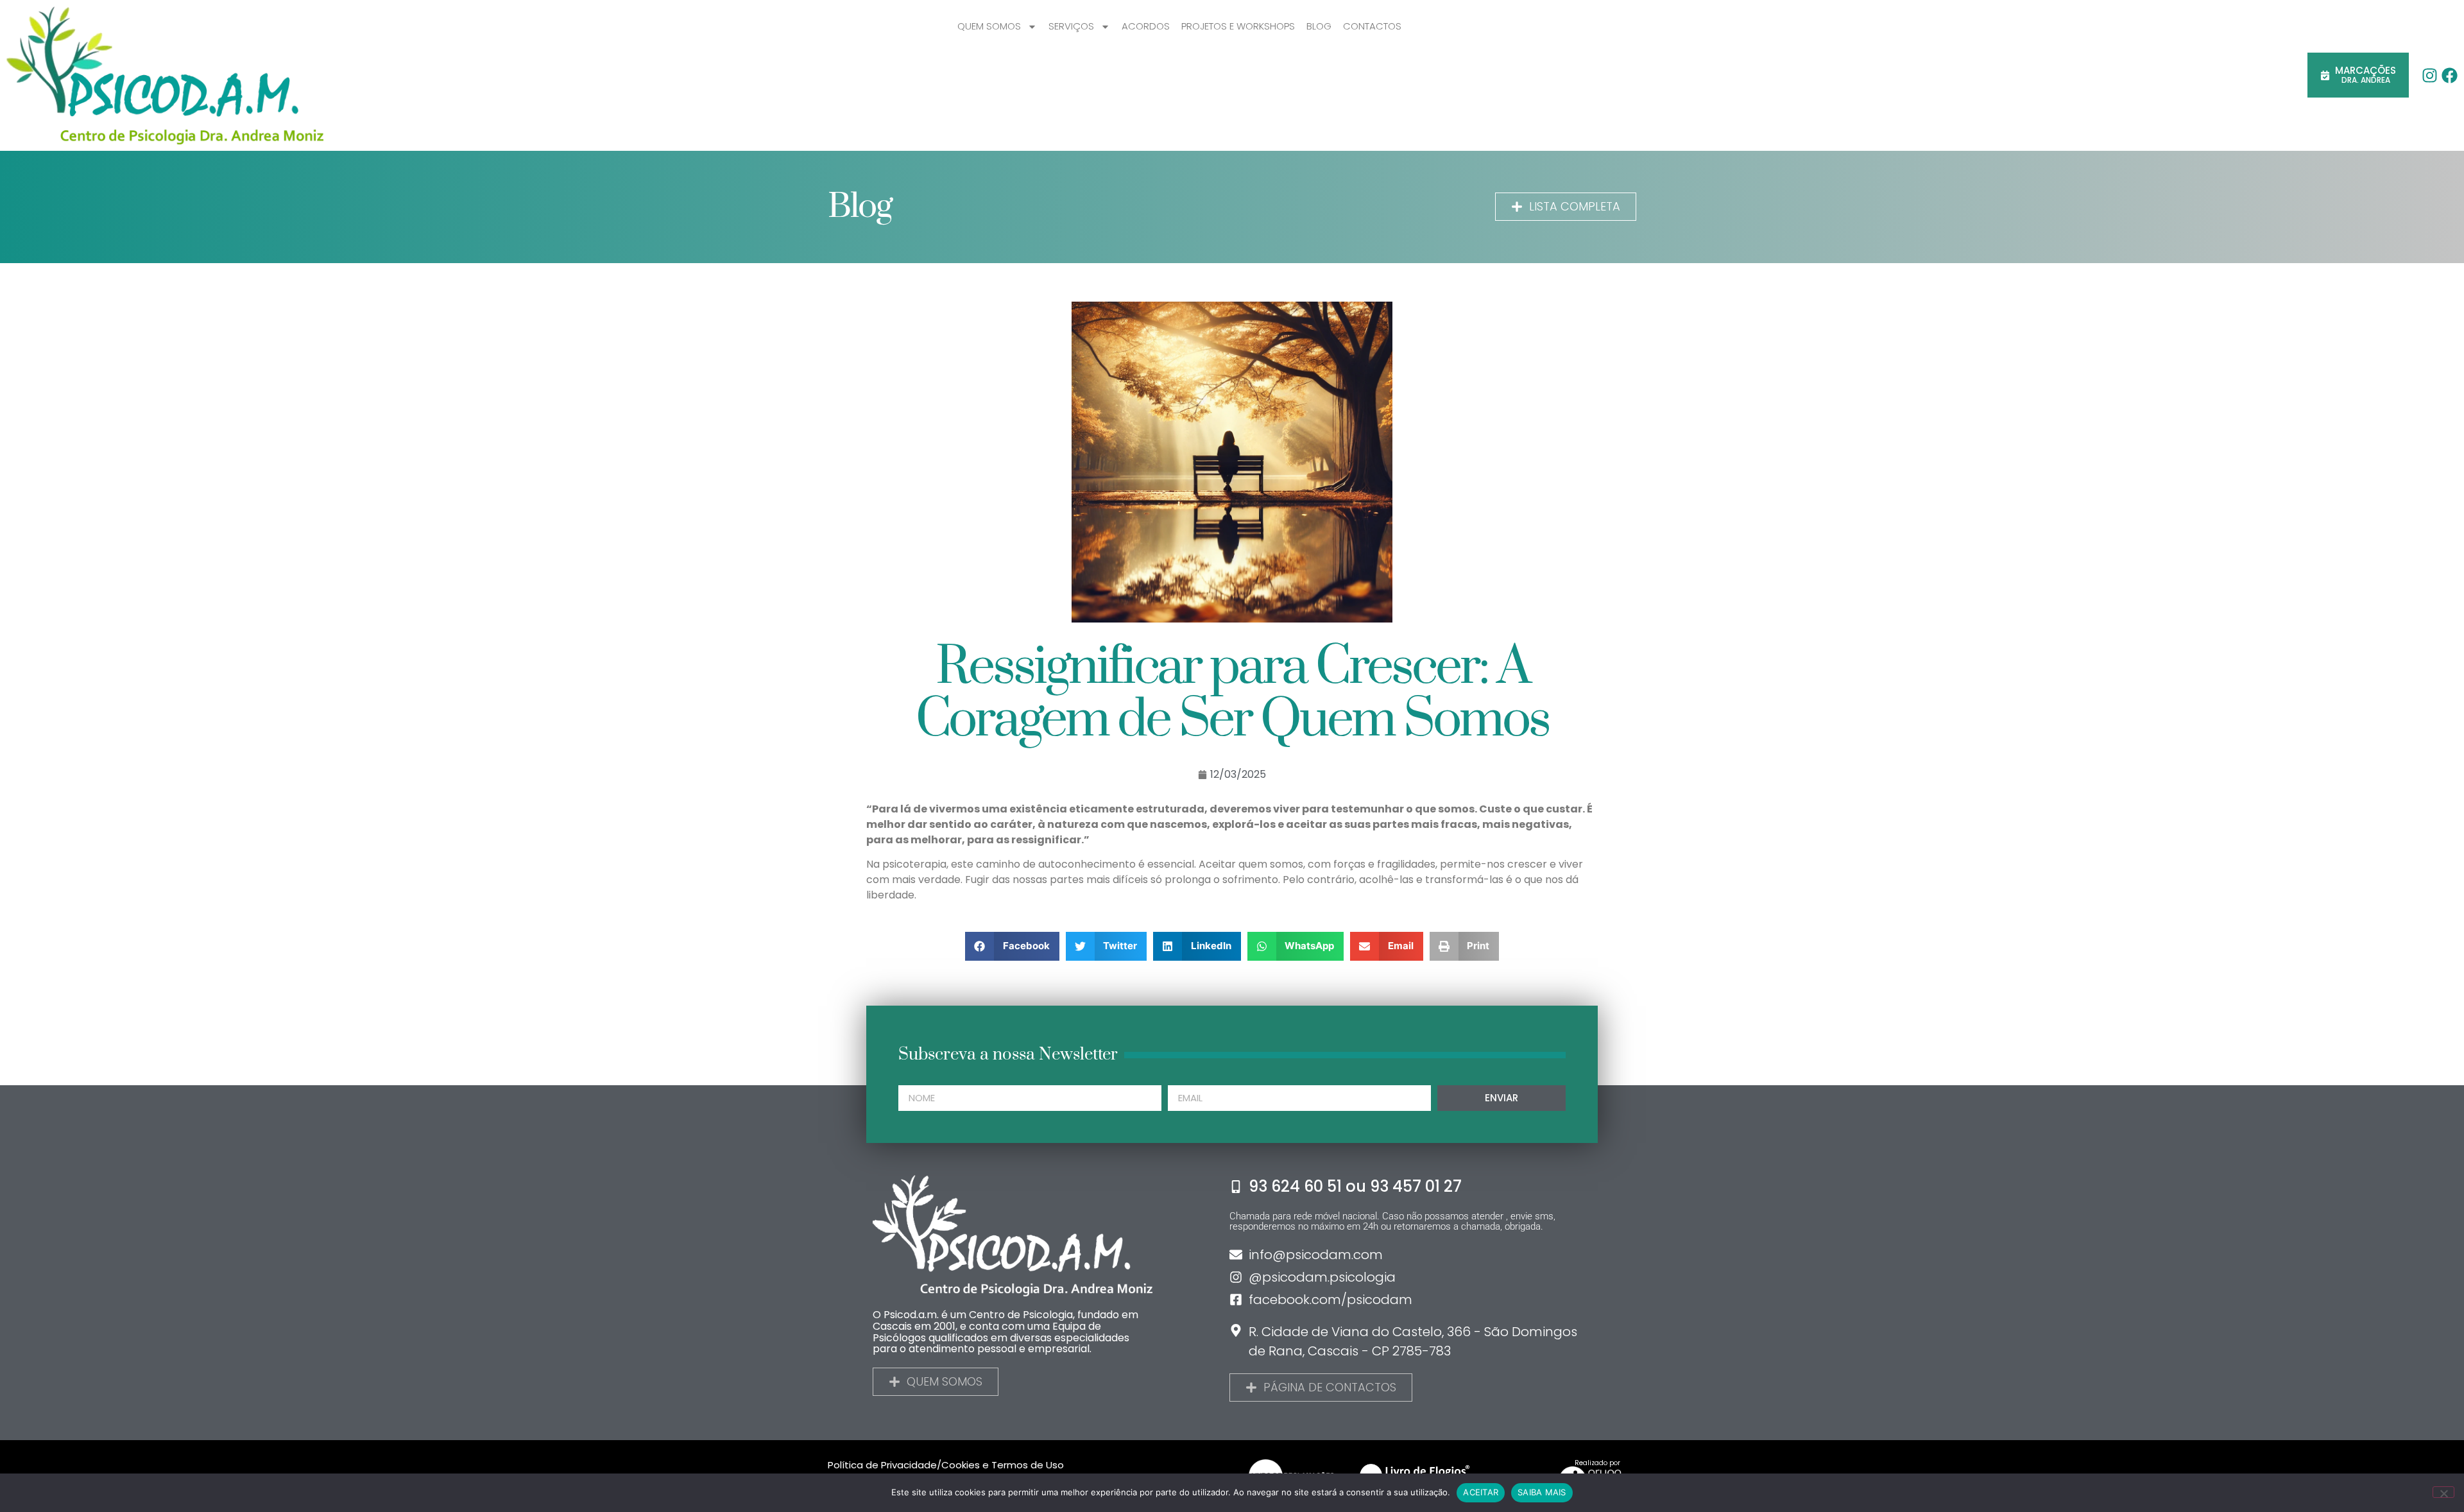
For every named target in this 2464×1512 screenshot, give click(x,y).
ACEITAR (1481, 1492)
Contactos (1372, 26)
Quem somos (989, 26)
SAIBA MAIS (1542, 1492)
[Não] (2443, 1492)
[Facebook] (2450, 75)
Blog (1319, 26)
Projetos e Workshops (1238, 26)
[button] (1012, 946)
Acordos (1146, 26)
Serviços (1071, 26)
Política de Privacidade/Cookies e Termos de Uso (946, 1465)
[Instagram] (2430, 75)
